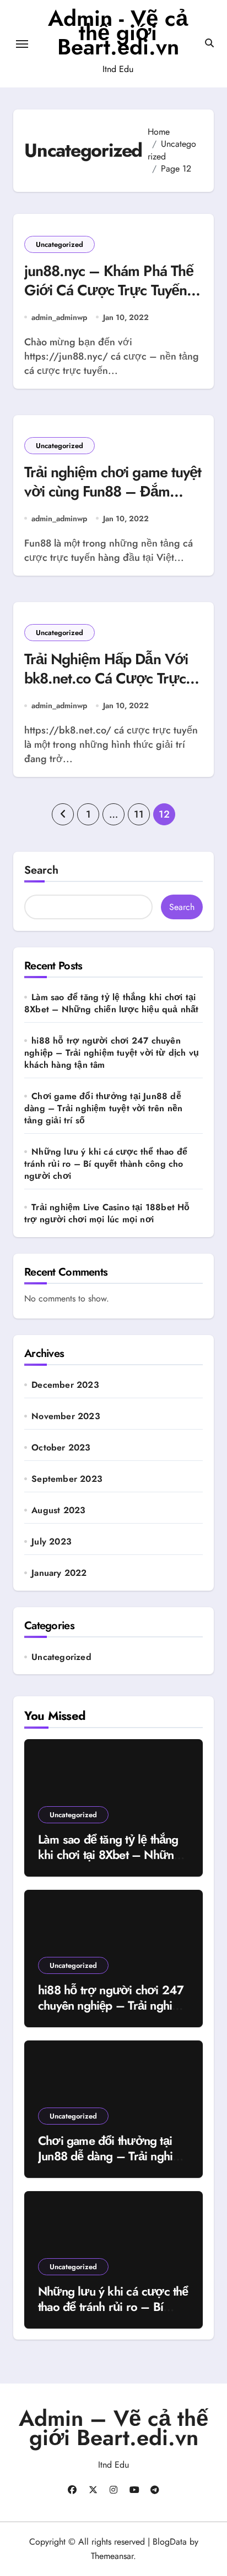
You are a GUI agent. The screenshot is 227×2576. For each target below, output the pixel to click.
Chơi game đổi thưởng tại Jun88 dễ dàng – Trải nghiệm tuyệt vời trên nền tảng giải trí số (103, 1108)
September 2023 (67, 1479)
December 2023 (65, 1385)
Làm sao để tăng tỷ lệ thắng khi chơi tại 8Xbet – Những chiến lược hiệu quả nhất (112, 1003)
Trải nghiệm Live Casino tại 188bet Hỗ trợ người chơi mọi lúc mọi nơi (107, 1213)
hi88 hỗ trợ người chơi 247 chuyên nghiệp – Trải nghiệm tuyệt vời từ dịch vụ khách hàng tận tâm (112, 1053)
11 (139, 814)
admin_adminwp (59, 317)
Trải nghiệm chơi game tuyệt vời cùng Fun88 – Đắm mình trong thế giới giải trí (113, 491)
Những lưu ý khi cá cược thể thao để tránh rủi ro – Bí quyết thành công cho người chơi (106, 1164)
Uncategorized (60, 244)
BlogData (170, 2542)
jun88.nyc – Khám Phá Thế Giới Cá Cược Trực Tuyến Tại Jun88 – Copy (109, 290)
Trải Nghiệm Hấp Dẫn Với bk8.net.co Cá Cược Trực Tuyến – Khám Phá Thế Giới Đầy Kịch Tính (112, 688)
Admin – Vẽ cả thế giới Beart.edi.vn (113, 2428)
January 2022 (59, 1573)
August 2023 (58, 1510)
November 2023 (66, 1416)
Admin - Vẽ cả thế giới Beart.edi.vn (118, 32)
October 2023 (61, 1448)
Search (41, 870)
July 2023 (52, 1542)
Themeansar (112, 2556)
